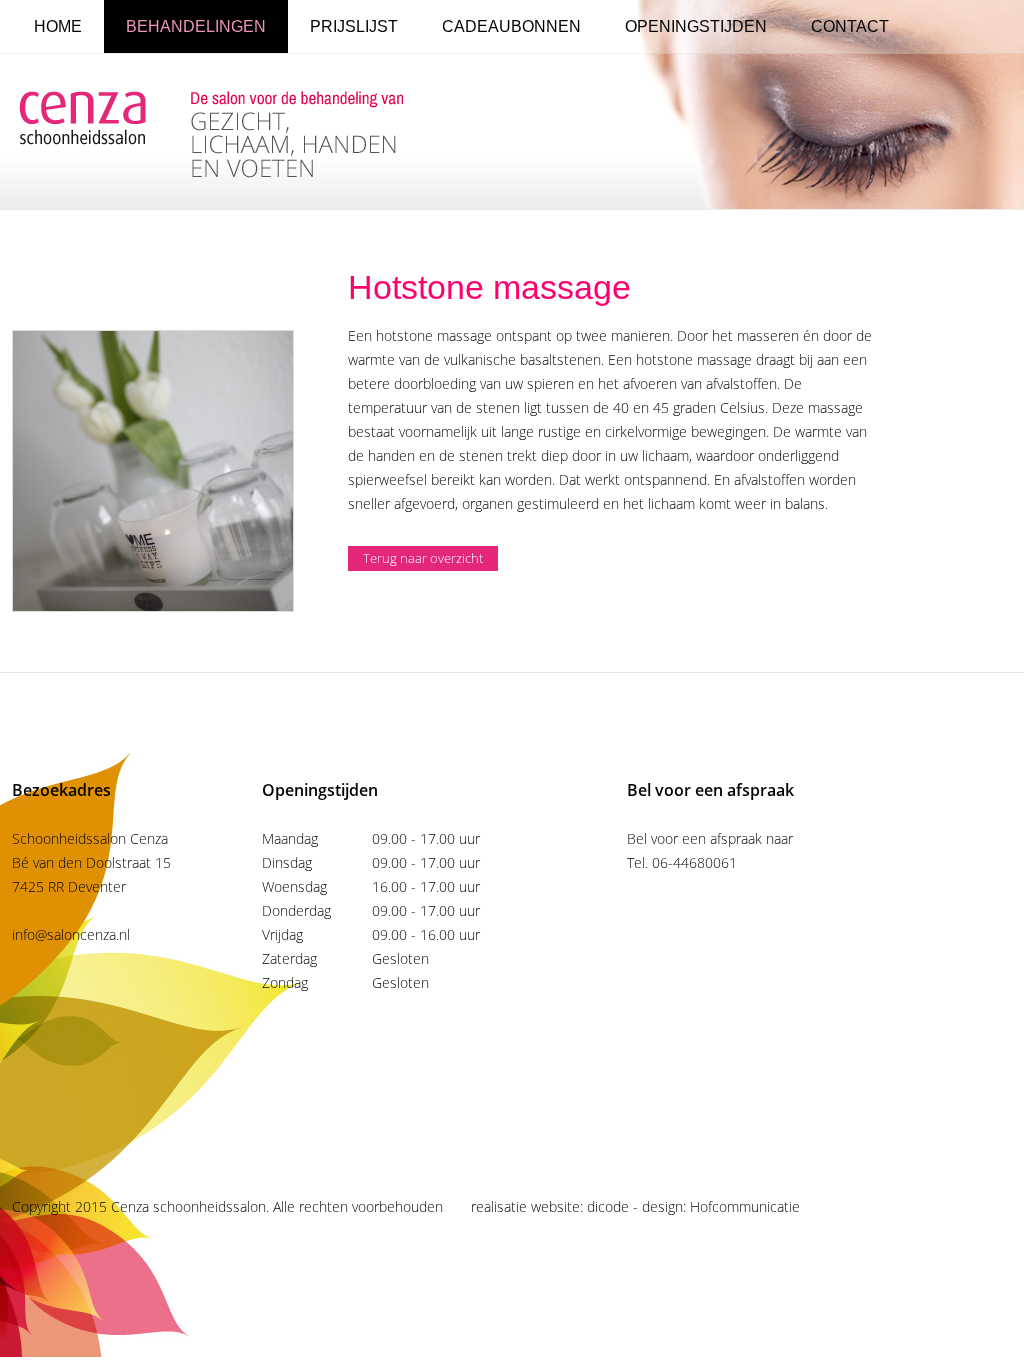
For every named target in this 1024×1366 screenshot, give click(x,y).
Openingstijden (696, 26)
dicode (608, 1206)
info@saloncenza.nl (71, 934)
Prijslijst (354, 26)
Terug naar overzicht (423, 558)
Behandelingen (196, 26)
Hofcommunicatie (745, 1206)
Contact (850, 26)
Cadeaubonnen (511, 26)
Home (58, 26)
